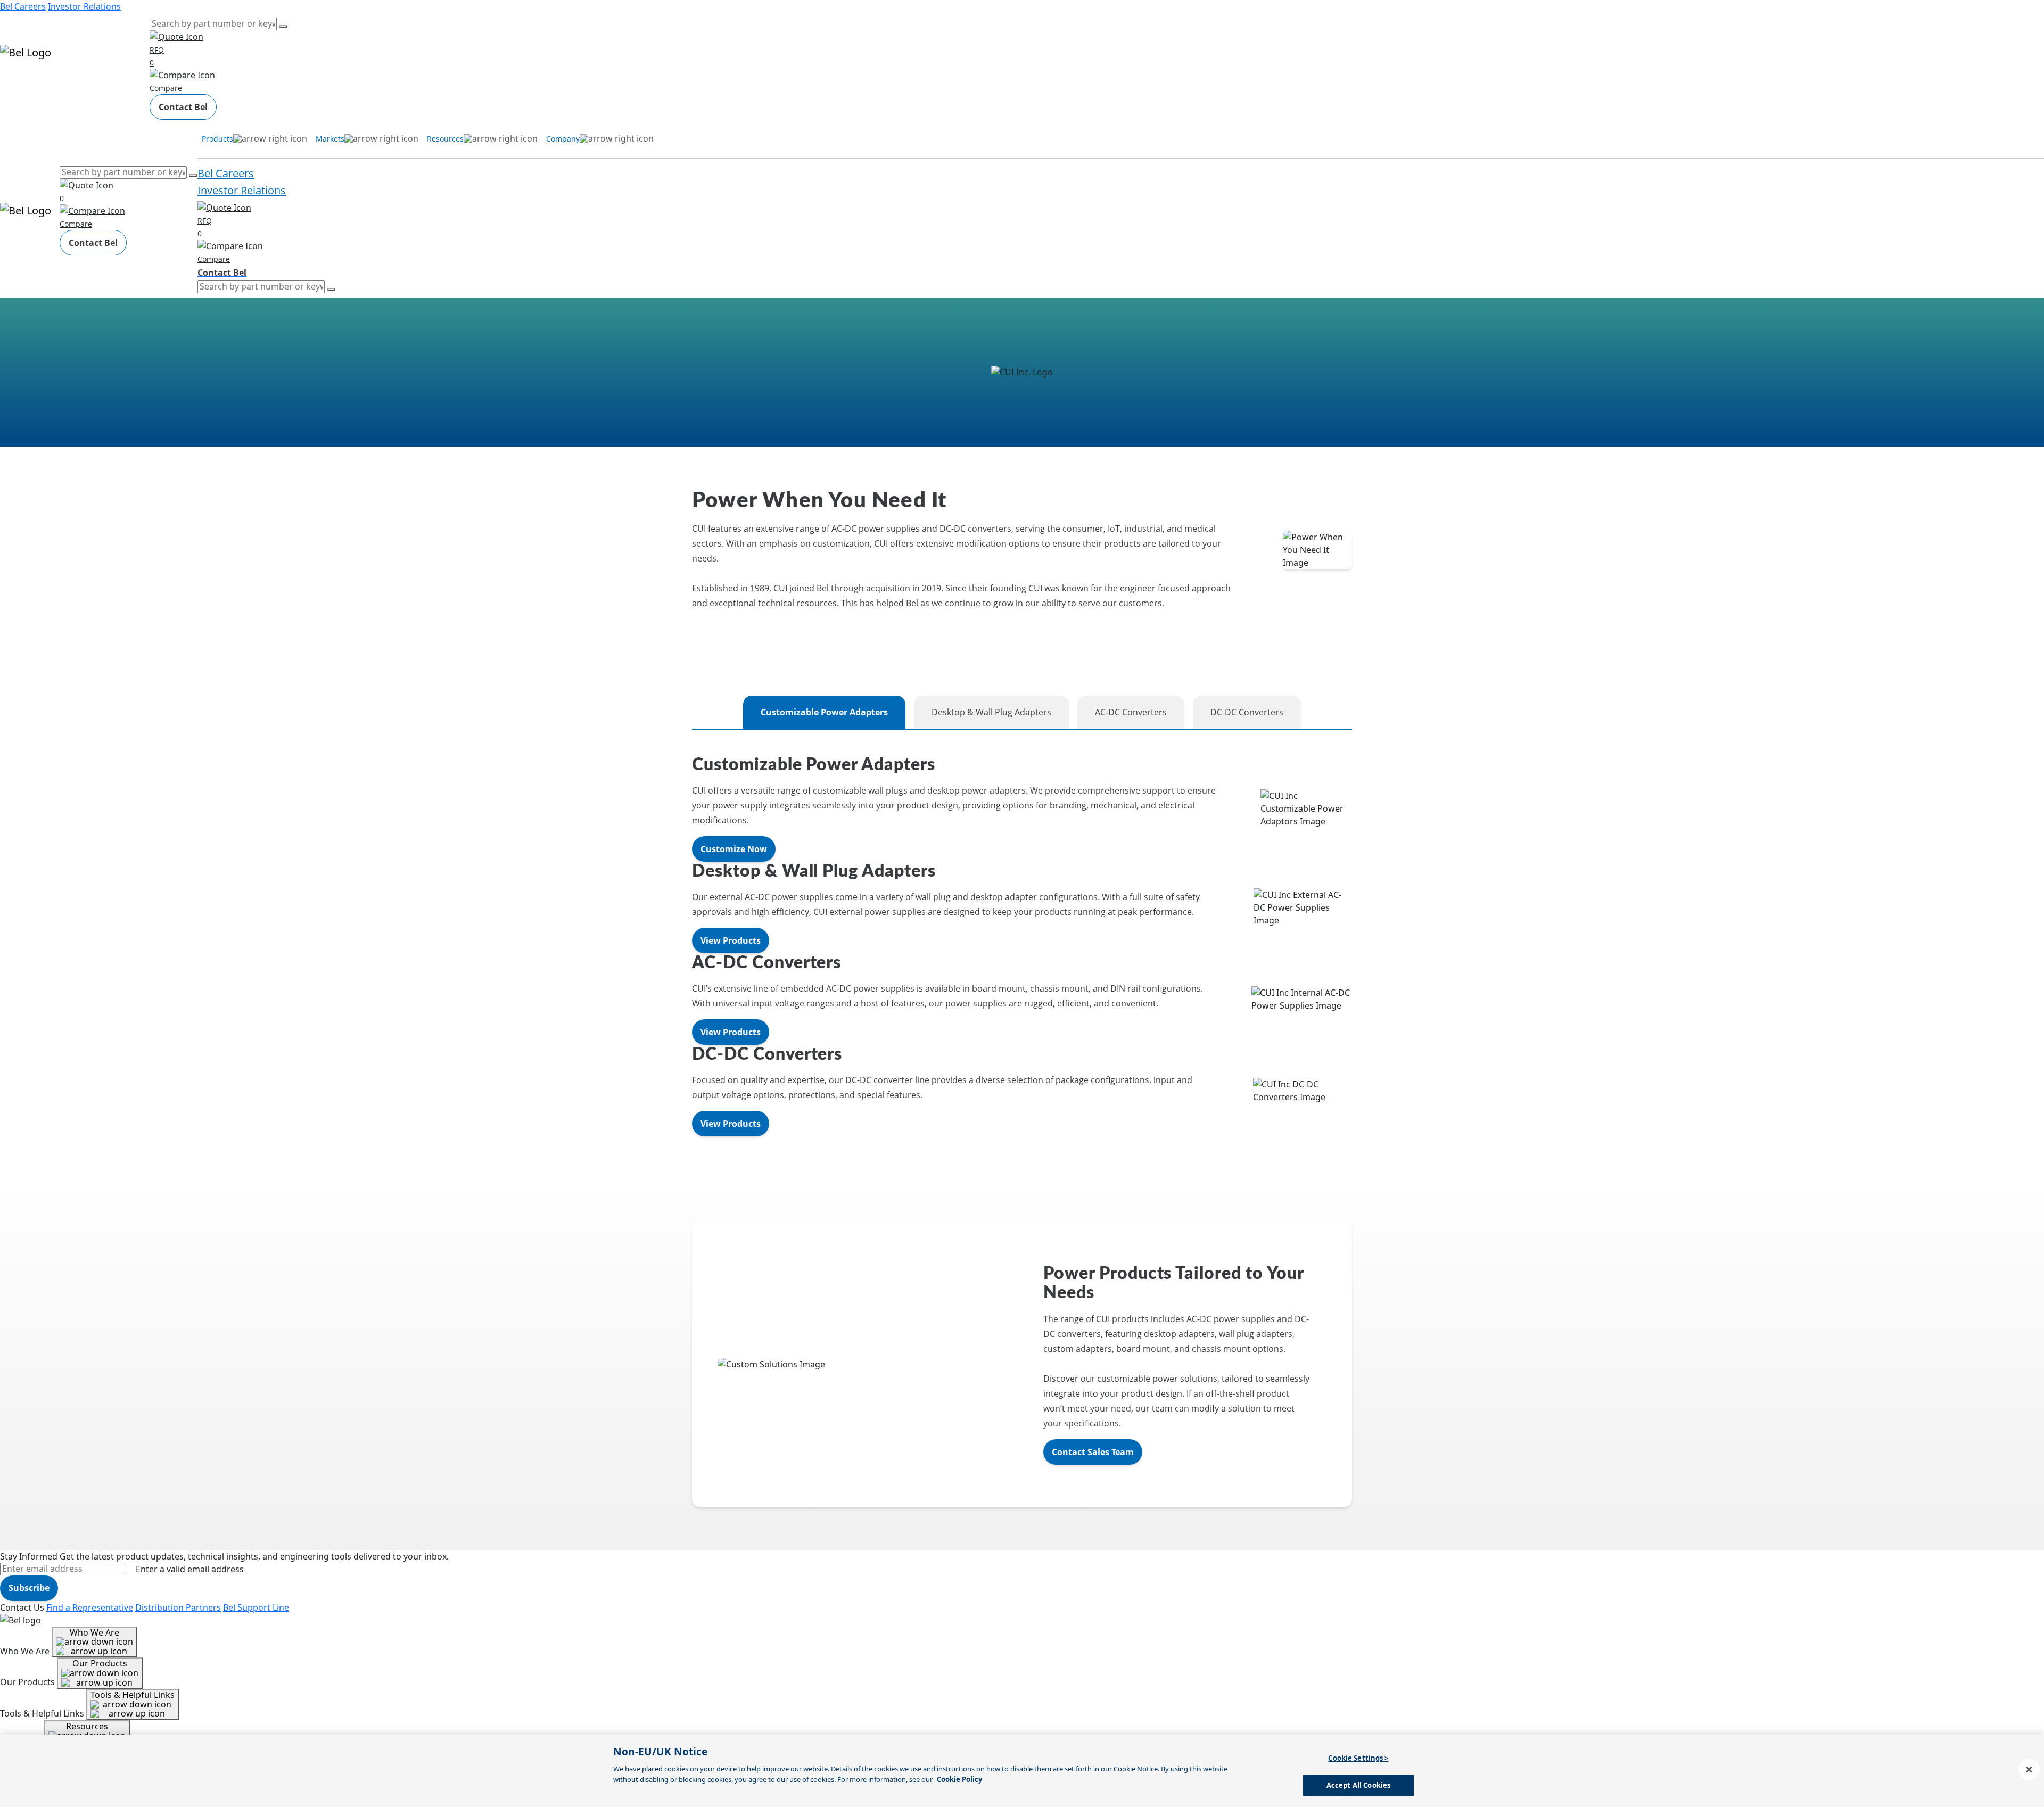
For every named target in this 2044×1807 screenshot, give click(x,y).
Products (18, 84)
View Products (731, 940)
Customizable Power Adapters (824, 712)
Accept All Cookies (1358, 1785)
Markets (53, 84)
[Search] (283, 27)
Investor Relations (84, 6)
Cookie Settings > (1358, 1758)
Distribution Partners (178, 1607)
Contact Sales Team (1093, 1452)
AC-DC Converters (1131, 712)
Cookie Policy (959, 1779)
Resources (90, 84)
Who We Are (94, 1632)
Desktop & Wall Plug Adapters (991, 712)
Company (130, 84)
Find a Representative (90, 1607)
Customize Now (734, 849)
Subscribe (29, 1588)
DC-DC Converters (1247, 712)
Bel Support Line (256, 1607)
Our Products (100, 1663)
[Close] (2029, 1769)
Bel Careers (23, 6)
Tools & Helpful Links (133, 1695)
